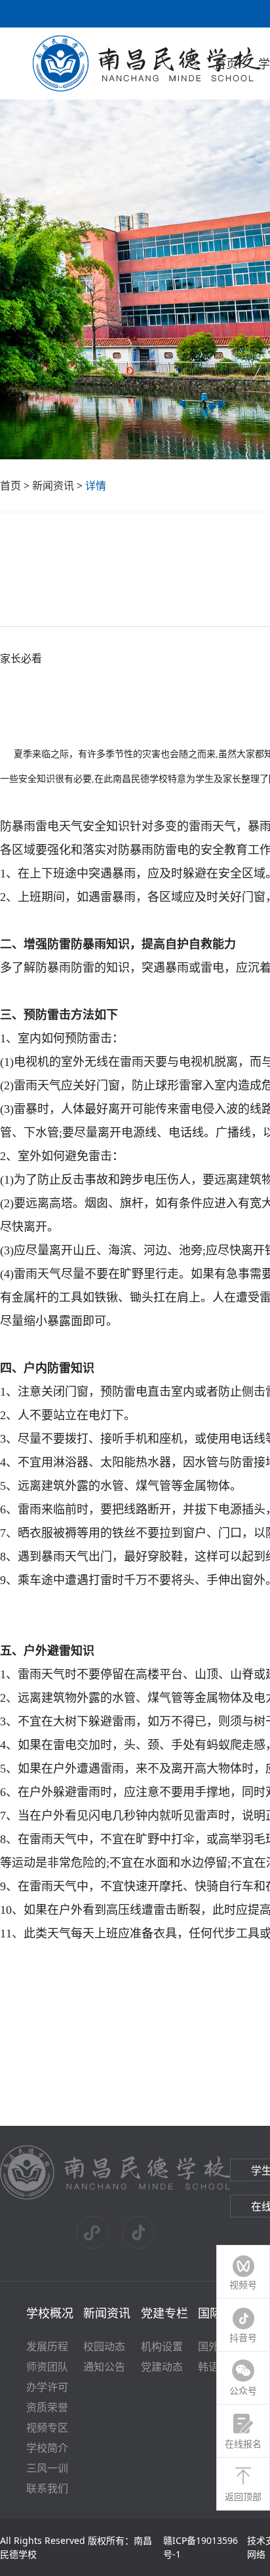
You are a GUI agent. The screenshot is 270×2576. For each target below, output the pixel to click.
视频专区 (47, 2427)
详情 (96, 485)
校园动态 (104, 2346)
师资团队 (47, 2367)
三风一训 (47, 2468)
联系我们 (47, 2488)
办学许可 (47, 2387)
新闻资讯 (53, 485)
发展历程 (47, 2346)
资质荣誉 (47, 2407)
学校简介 (47, 2448)
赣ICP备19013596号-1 (201, 2547)
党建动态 (162, 2367)
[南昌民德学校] (115, 2197)
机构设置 (162, 2346)
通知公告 (104, 2367)
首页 (226, 63)
